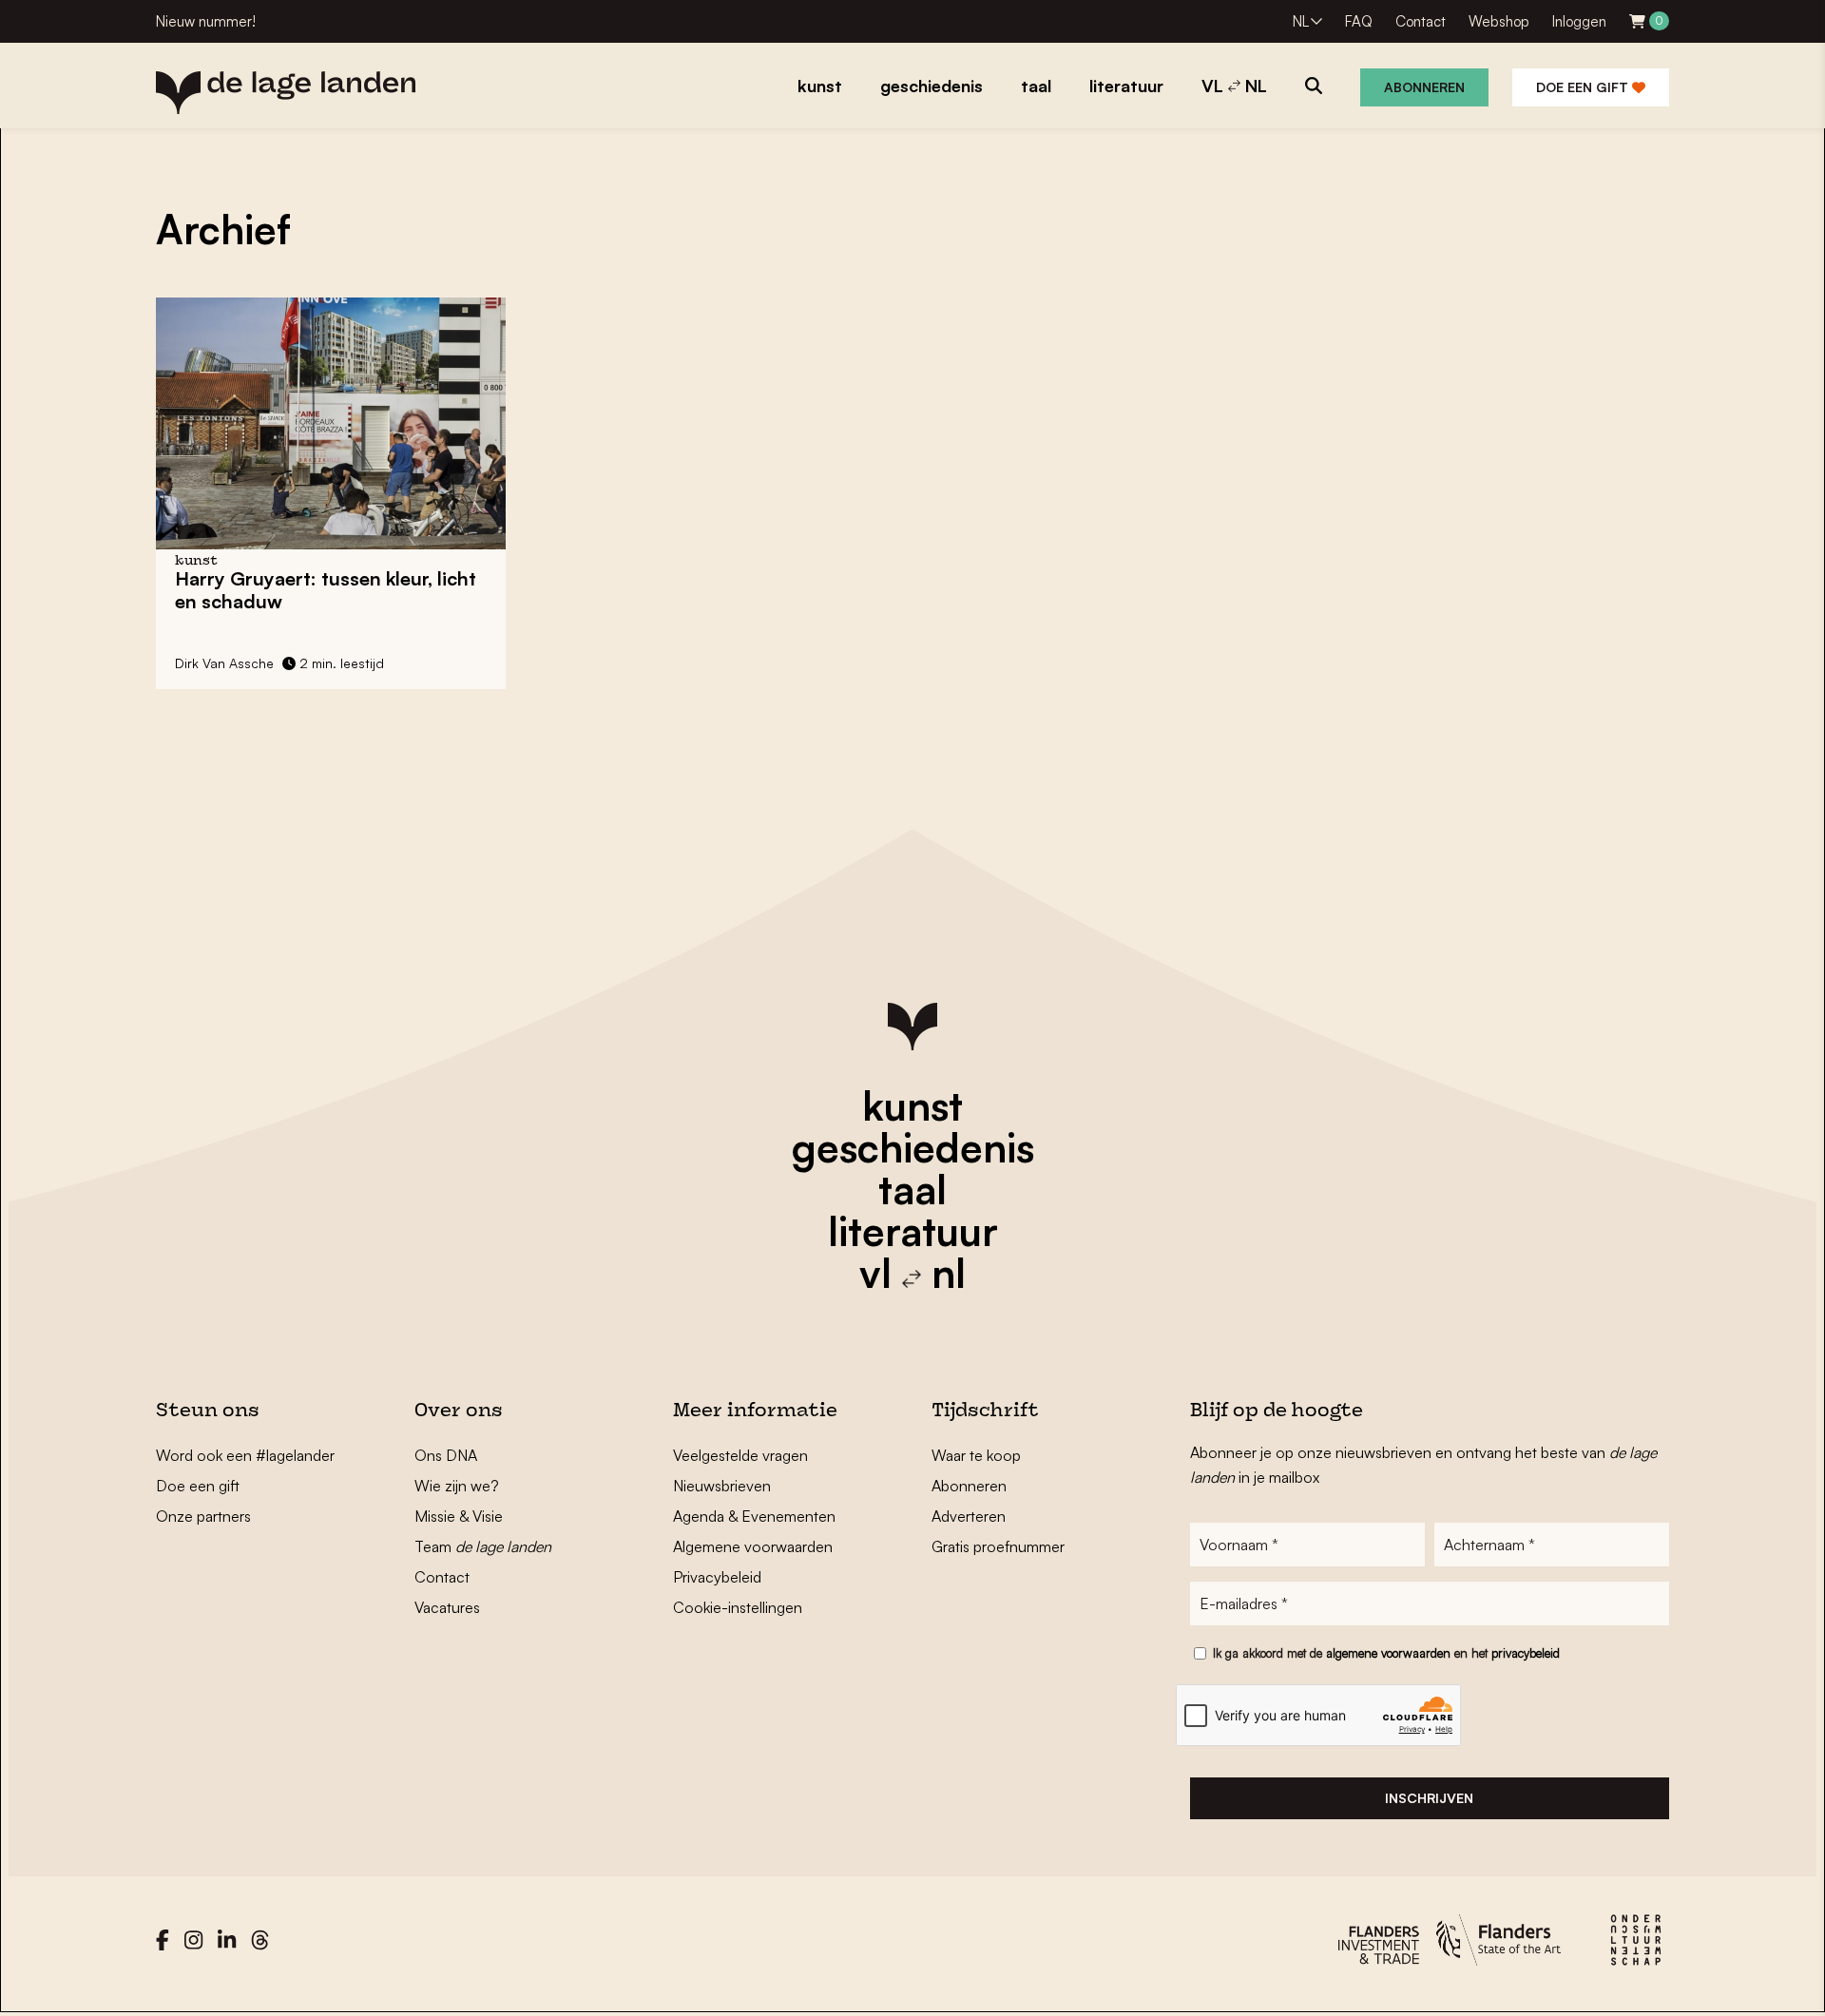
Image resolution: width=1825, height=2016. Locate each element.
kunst (912, 1105)
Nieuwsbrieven (722, 1486)
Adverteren (969, 1516)
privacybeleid (1526, 1653)
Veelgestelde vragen (740, 1455)
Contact (1421, 21)
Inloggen (1579, 21)
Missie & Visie (459, 1516)
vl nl (912, 1273)
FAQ (1359, 21)
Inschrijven (1429, 1798)
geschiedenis (913, 1147)
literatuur (913, 1231)
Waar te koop (976, 1455)
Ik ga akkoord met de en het (1386, 1653)
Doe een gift (1584, 87)
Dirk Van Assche (224, 663)
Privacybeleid (717, 1577)
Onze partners (203, 1516)
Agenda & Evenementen (754, 1516)
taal (912, 1189)
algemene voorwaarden (1388, 1653)
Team (483, 1546)
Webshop (1499, 21)
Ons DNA (446, 1455)
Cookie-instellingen (738, 1607)
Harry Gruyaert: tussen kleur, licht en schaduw (326, 590)
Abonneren (1424, 87)
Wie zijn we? (457, 1486)
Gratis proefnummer (998, 1546)
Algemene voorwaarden (753, 1546)
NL (1301, 21)
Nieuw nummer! (206, 21)
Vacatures (447, 1607)
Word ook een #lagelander (245, 1455)
